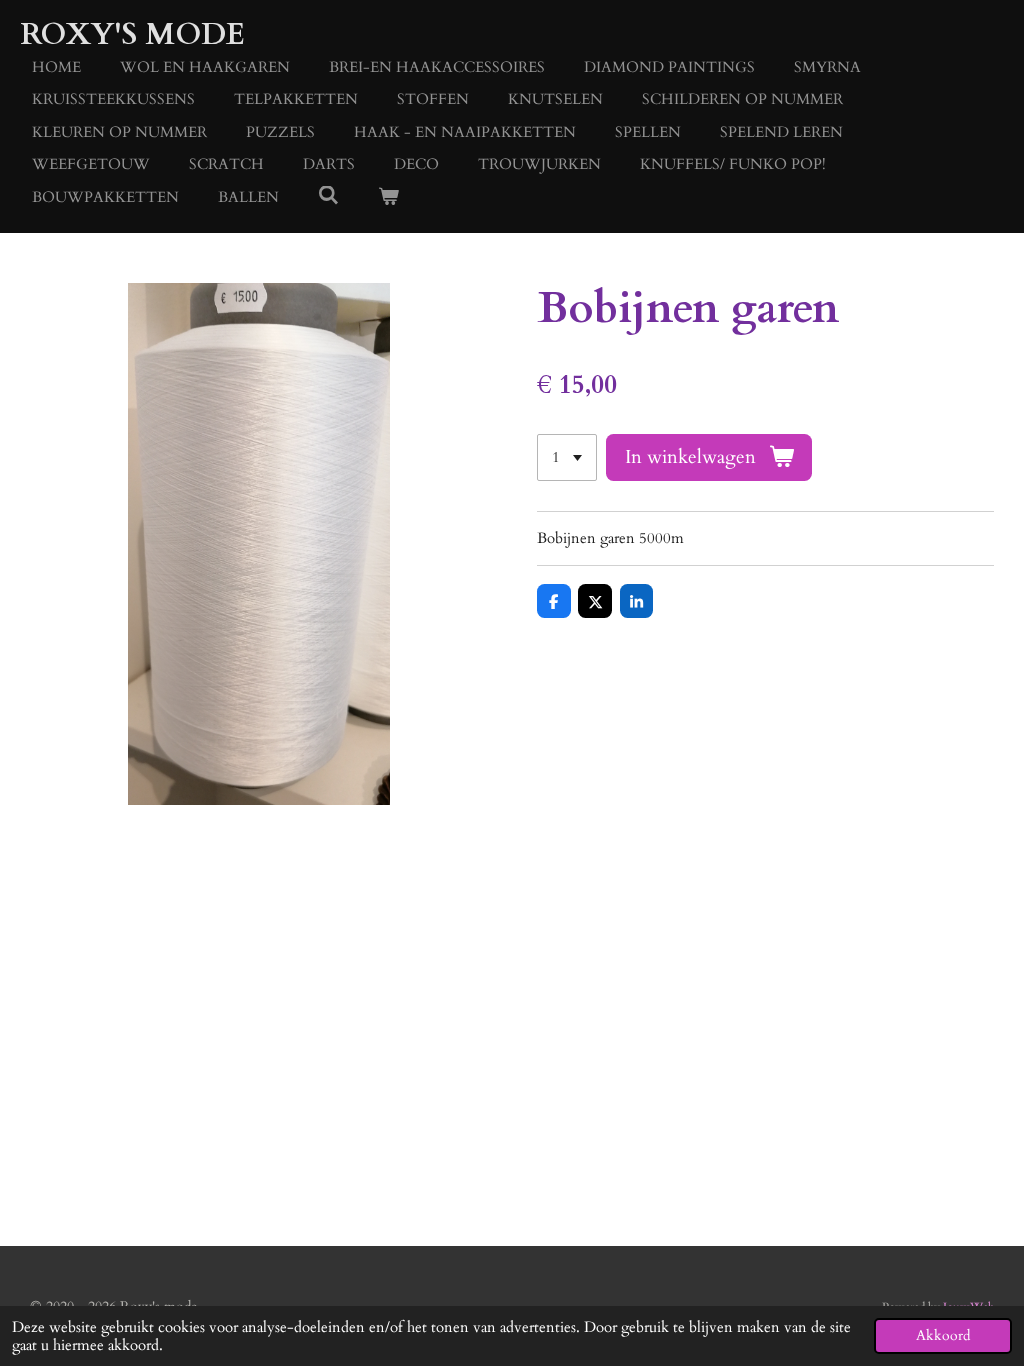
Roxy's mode (132, 34)
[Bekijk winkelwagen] (388, 197)
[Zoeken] (328, 196)
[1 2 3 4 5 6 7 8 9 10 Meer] (567, 457)
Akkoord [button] (943, 1336)
